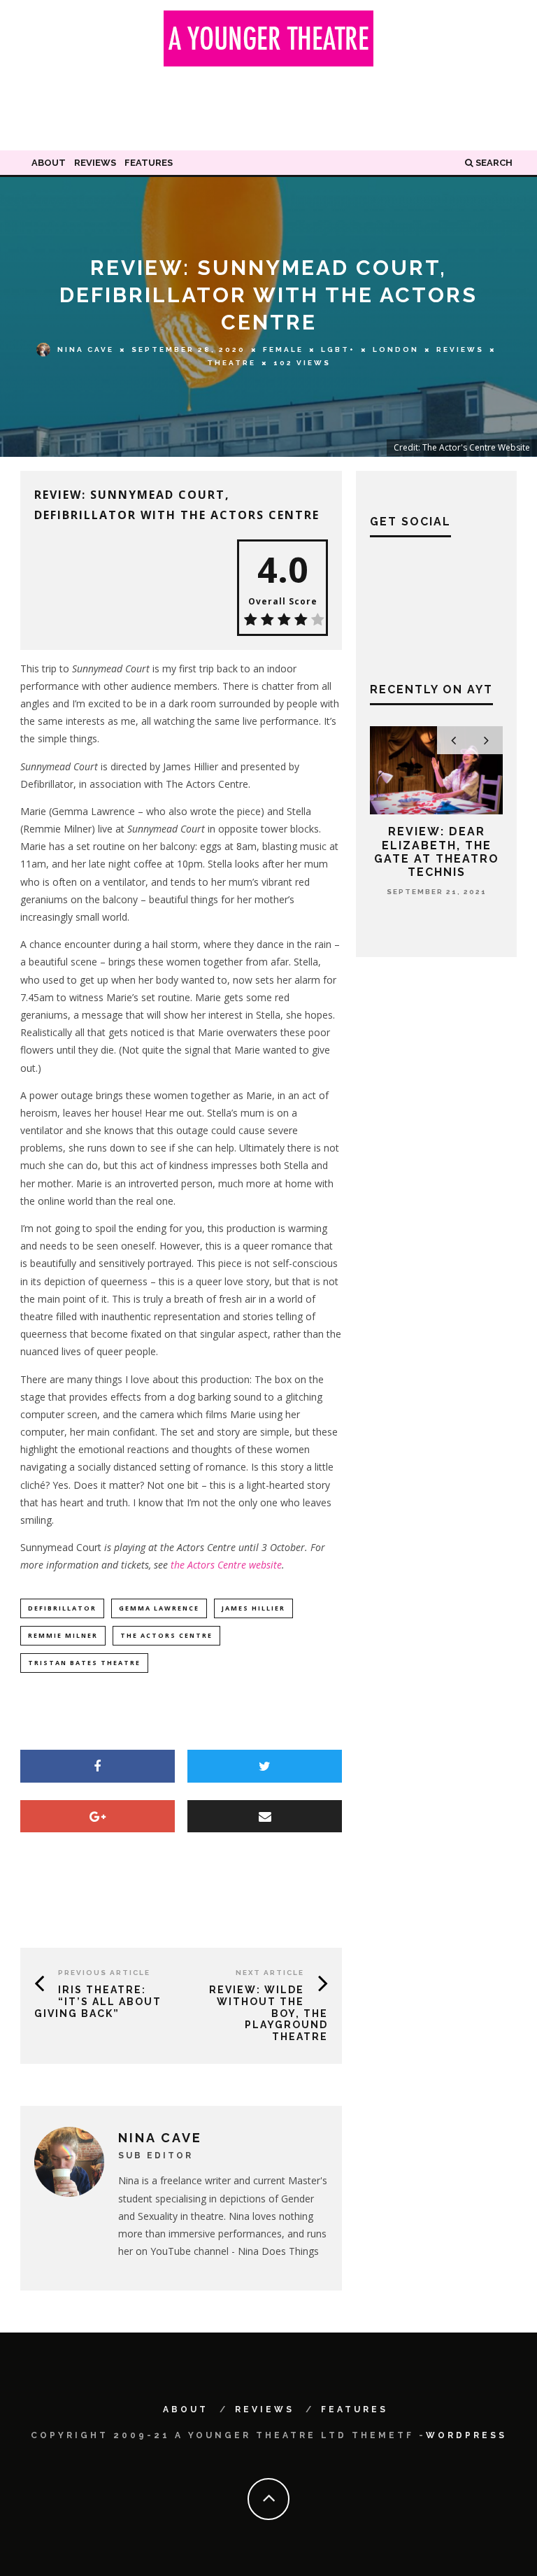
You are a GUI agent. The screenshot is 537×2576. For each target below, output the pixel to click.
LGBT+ (338, 349)
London (396, 349)
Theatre (231, 363)
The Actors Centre (166, 1635)
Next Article (270, 1973)
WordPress (466, 2435)
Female (283, 349)
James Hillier (253, 1608)
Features (149, 163)
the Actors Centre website (226, 1565)
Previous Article (104, 1973)
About (49, 163)
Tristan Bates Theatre (84, 1663)
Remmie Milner (63, 1635)
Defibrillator (62, 1608)
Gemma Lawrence (159, 1608)
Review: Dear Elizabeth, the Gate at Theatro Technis (437, 852)
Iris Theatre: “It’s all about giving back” (98, 2002)
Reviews (95, 163)
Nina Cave (86, 349)
